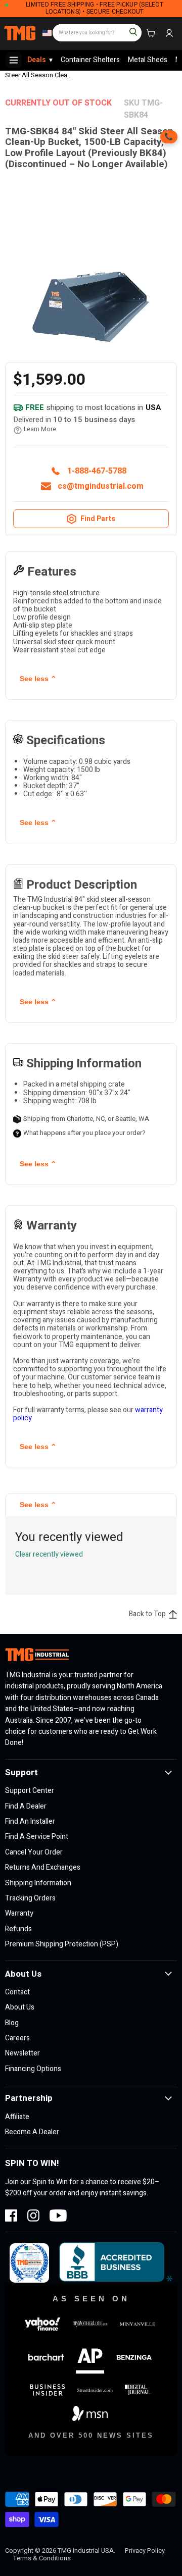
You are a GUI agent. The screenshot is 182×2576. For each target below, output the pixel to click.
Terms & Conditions (42, 2558)
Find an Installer (30, 1821)
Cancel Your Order (34, 1852)
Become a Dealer (32, 2132)
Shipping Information (38, 1883)
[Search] (129, 28)
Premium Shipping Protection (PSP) (62, 1944)
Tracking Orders (30, 1898)
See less (38, 679)
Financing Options (33, 2069)
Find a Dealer (26, 1806)
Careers (17, 2038)
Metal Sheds (148, 60)
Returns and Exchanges (43, 1867)
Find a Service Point (37, 1837)
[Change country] (46, 33)
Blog (12, 2023)
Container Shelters (90, 60)
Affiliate (17, 2117)
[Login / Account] (169, 33)
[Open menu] (14, 60)
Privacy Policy (145, 2551)
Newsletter (22, 2053)
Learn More (40, 430)
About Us (20, 2007)
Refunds (18, 1929)
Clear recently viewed (49, 1555)
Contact (17, 1992)
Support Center (30, 1791)
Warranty (19, 1913)
